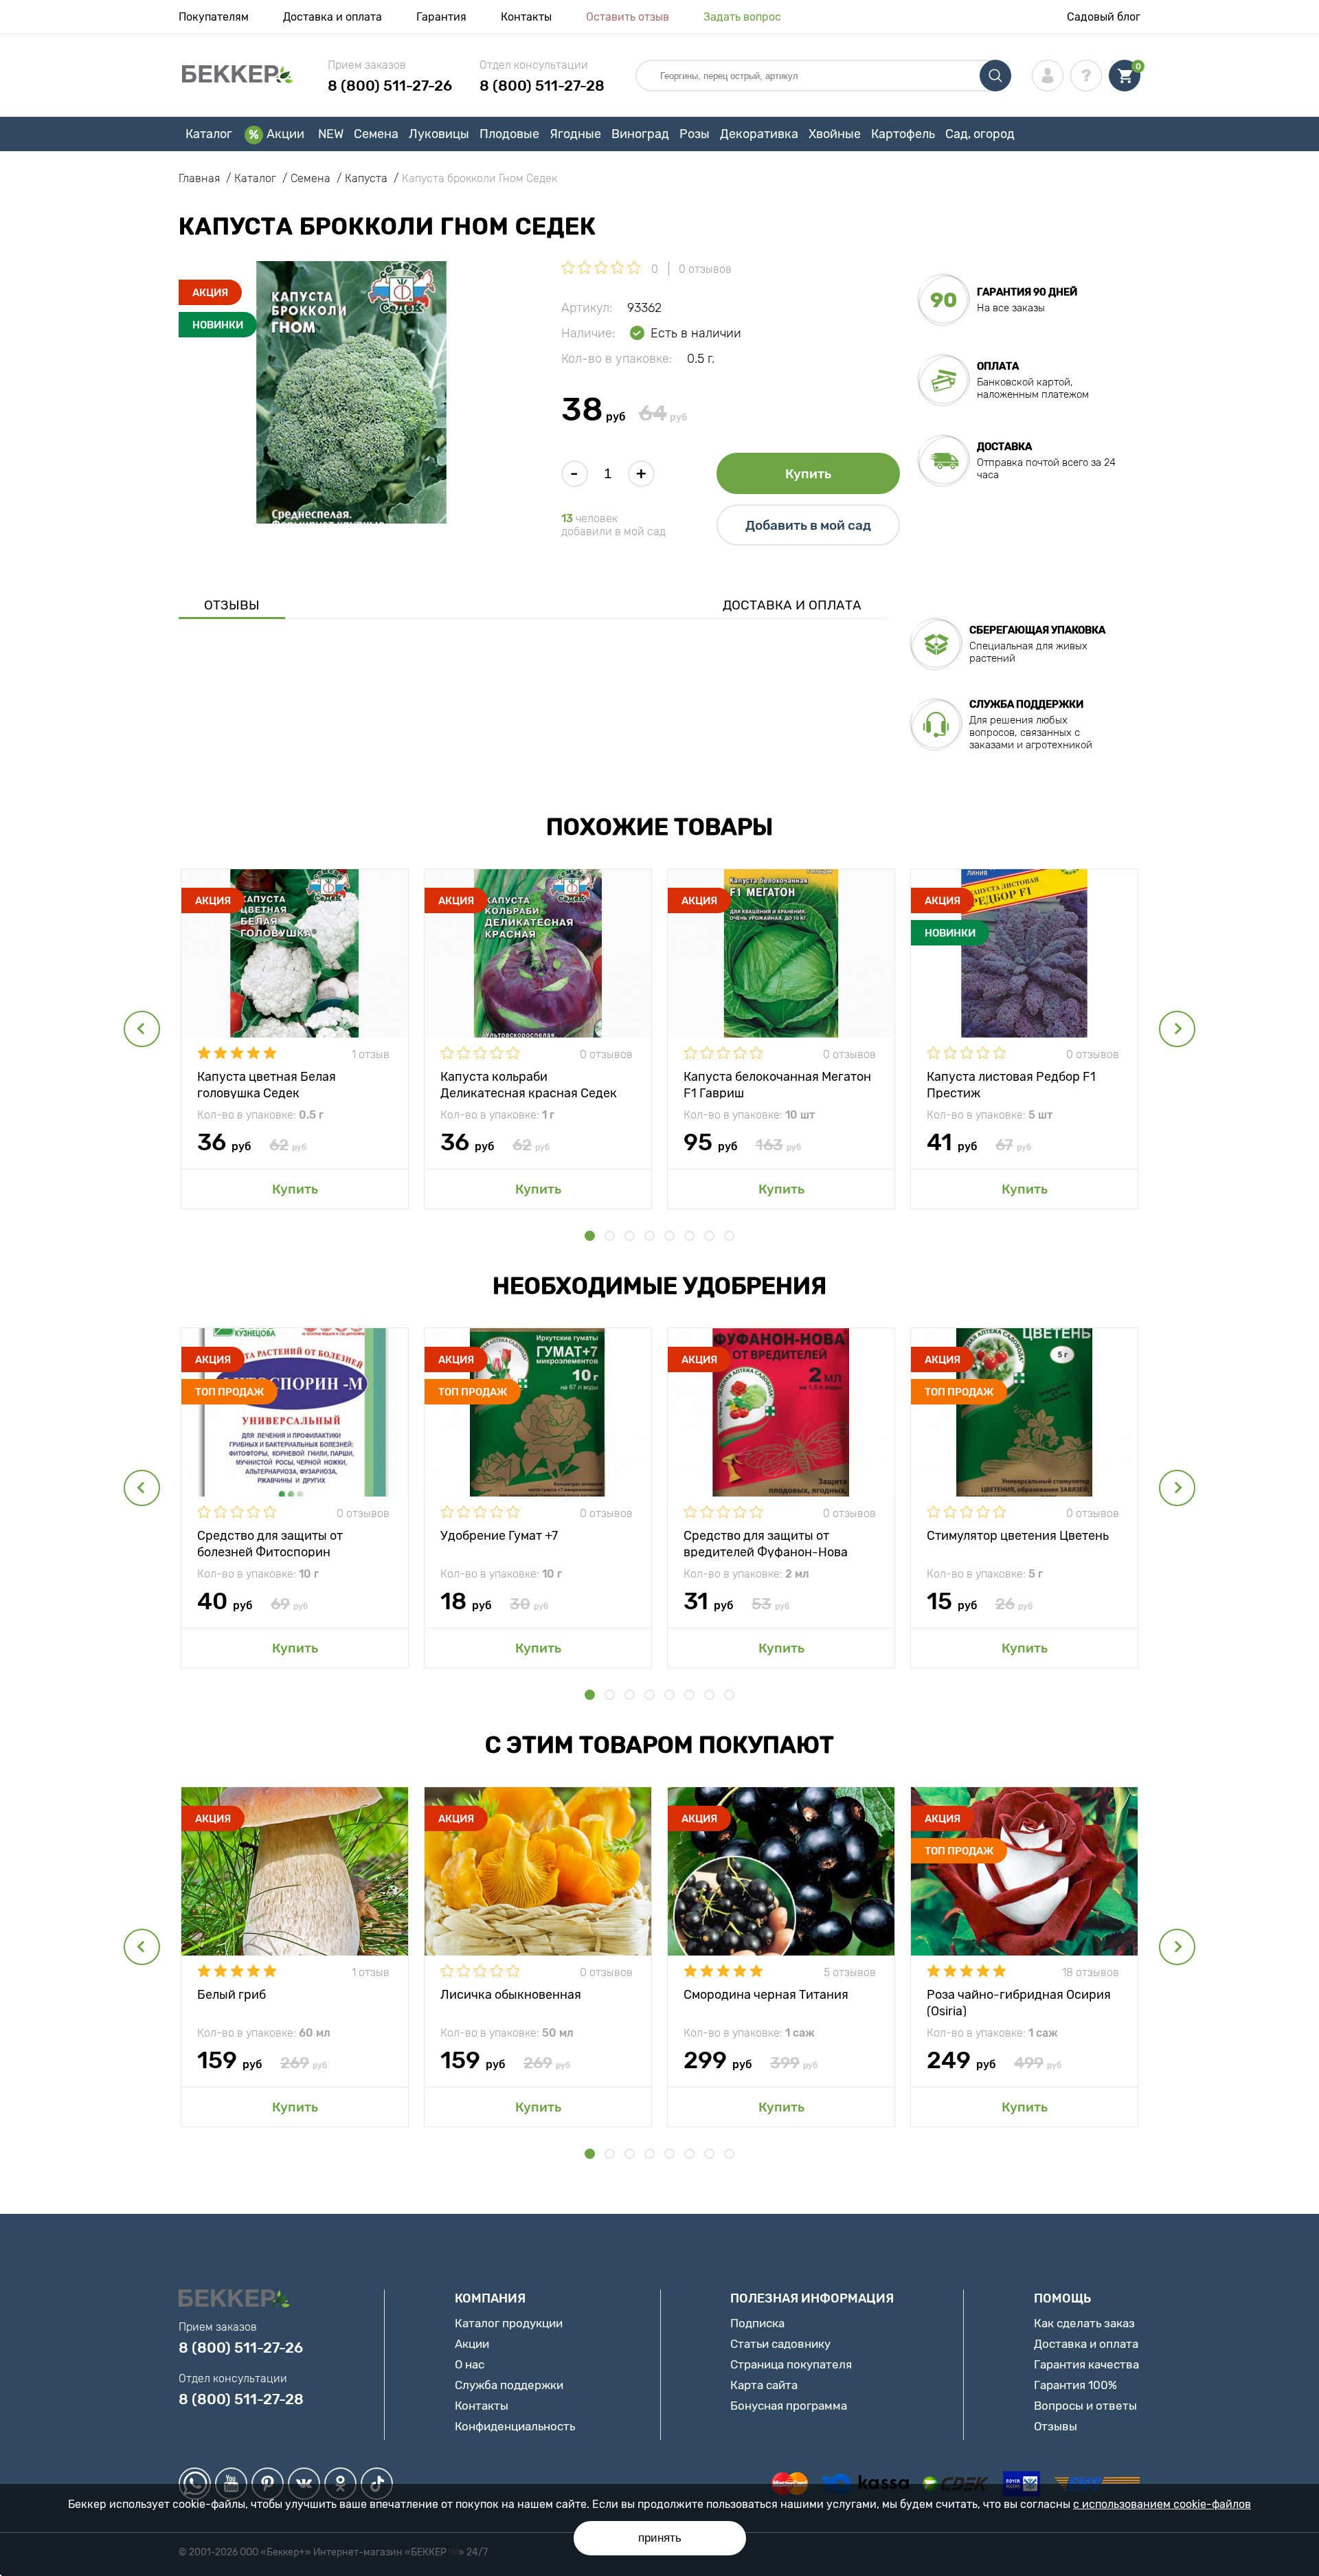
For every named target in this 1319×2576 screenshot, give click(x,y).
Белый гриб (232, 1995)
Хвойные (835, 134)
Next (1177, 1029)
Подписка (757, 2323)
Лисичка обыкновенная (511, 1995)
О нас (470, 2364)
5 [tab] (669, 1236)
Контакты (526, 17)
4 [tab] (650, 1236)
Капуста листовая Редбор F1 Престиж (1011, 1084)
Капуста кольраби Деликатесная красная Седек (529, 1084)
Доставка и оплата (332, 17)
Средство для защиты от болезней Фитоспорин (270, 1543)
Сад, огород (980, 134)
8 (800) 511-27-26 (390, 86)
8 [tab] (729, 1236)
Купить (808, 474)
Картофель (903, 134)
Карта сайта (764, 2385)
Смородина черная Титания (766, 1995)
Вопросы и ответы (1085, 2406)
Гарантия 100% (1075, 2385)
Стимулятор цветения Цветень (1018, 1536)
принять (660, 2538)
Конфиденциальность (515, 2426)
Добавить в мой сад (808, 525)
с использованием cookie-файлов (1162, 2504)
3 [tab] (630, 1236)
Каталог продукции (509, 2323)
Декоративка (759, 134)
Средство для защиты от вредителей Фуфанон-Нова (766, 1543)
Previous (142, 1029)
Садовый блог (1104, 17)
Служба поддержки (509, 2385)
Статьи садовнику (780, 2344)
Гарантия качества (1086, 2364)
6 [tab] (689, 1236)
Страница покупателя (791, 2364)
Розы (695, 134)
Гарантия (441, 17)
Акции (285, 134)
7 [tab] (709, 1236)
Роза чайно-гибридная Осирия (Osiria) (1019, 2002)
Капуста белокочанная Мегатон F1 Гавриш (777, 1084)
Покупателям (214, 17)
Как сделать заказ (1084, 2323)
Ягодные (575, 134)
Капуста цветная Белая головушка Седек (267, 1084)
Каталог (209, 134)
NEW (331, 134)
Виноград (640, 134)
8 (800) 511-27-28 (542, 86)
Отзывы (232, 605)
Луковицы (439, 134)
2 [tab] (610, 1236)
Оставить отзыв (628, 17)
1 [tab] (590, 1236)
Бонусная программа (789, 2406)
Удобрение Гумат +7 (499, 1536)
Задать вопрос (742, 17)
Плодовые (509, 134)
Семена (376, 134)
